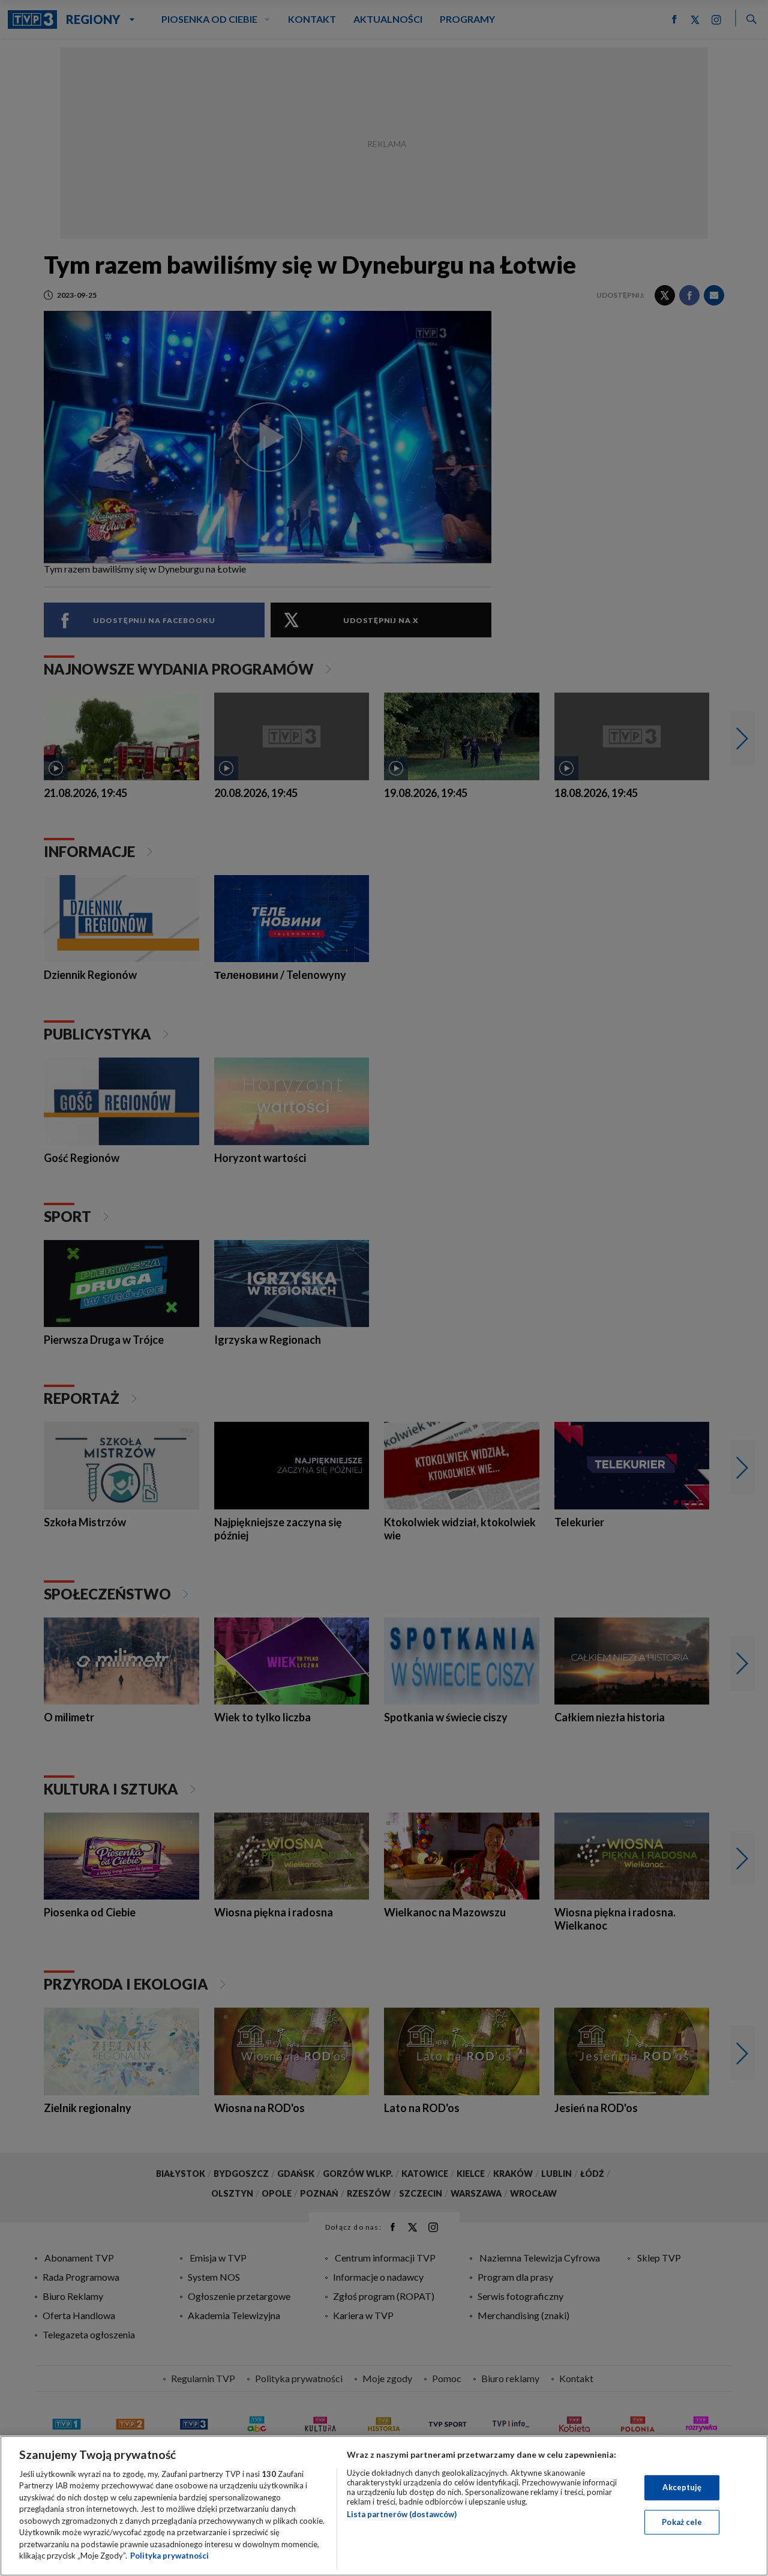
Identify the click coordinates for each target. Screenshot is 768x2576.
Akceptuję (682, 2487)
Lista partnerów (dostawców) (402, 2514)
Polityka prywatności (169, 2556)
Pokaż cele (682, 2521)
